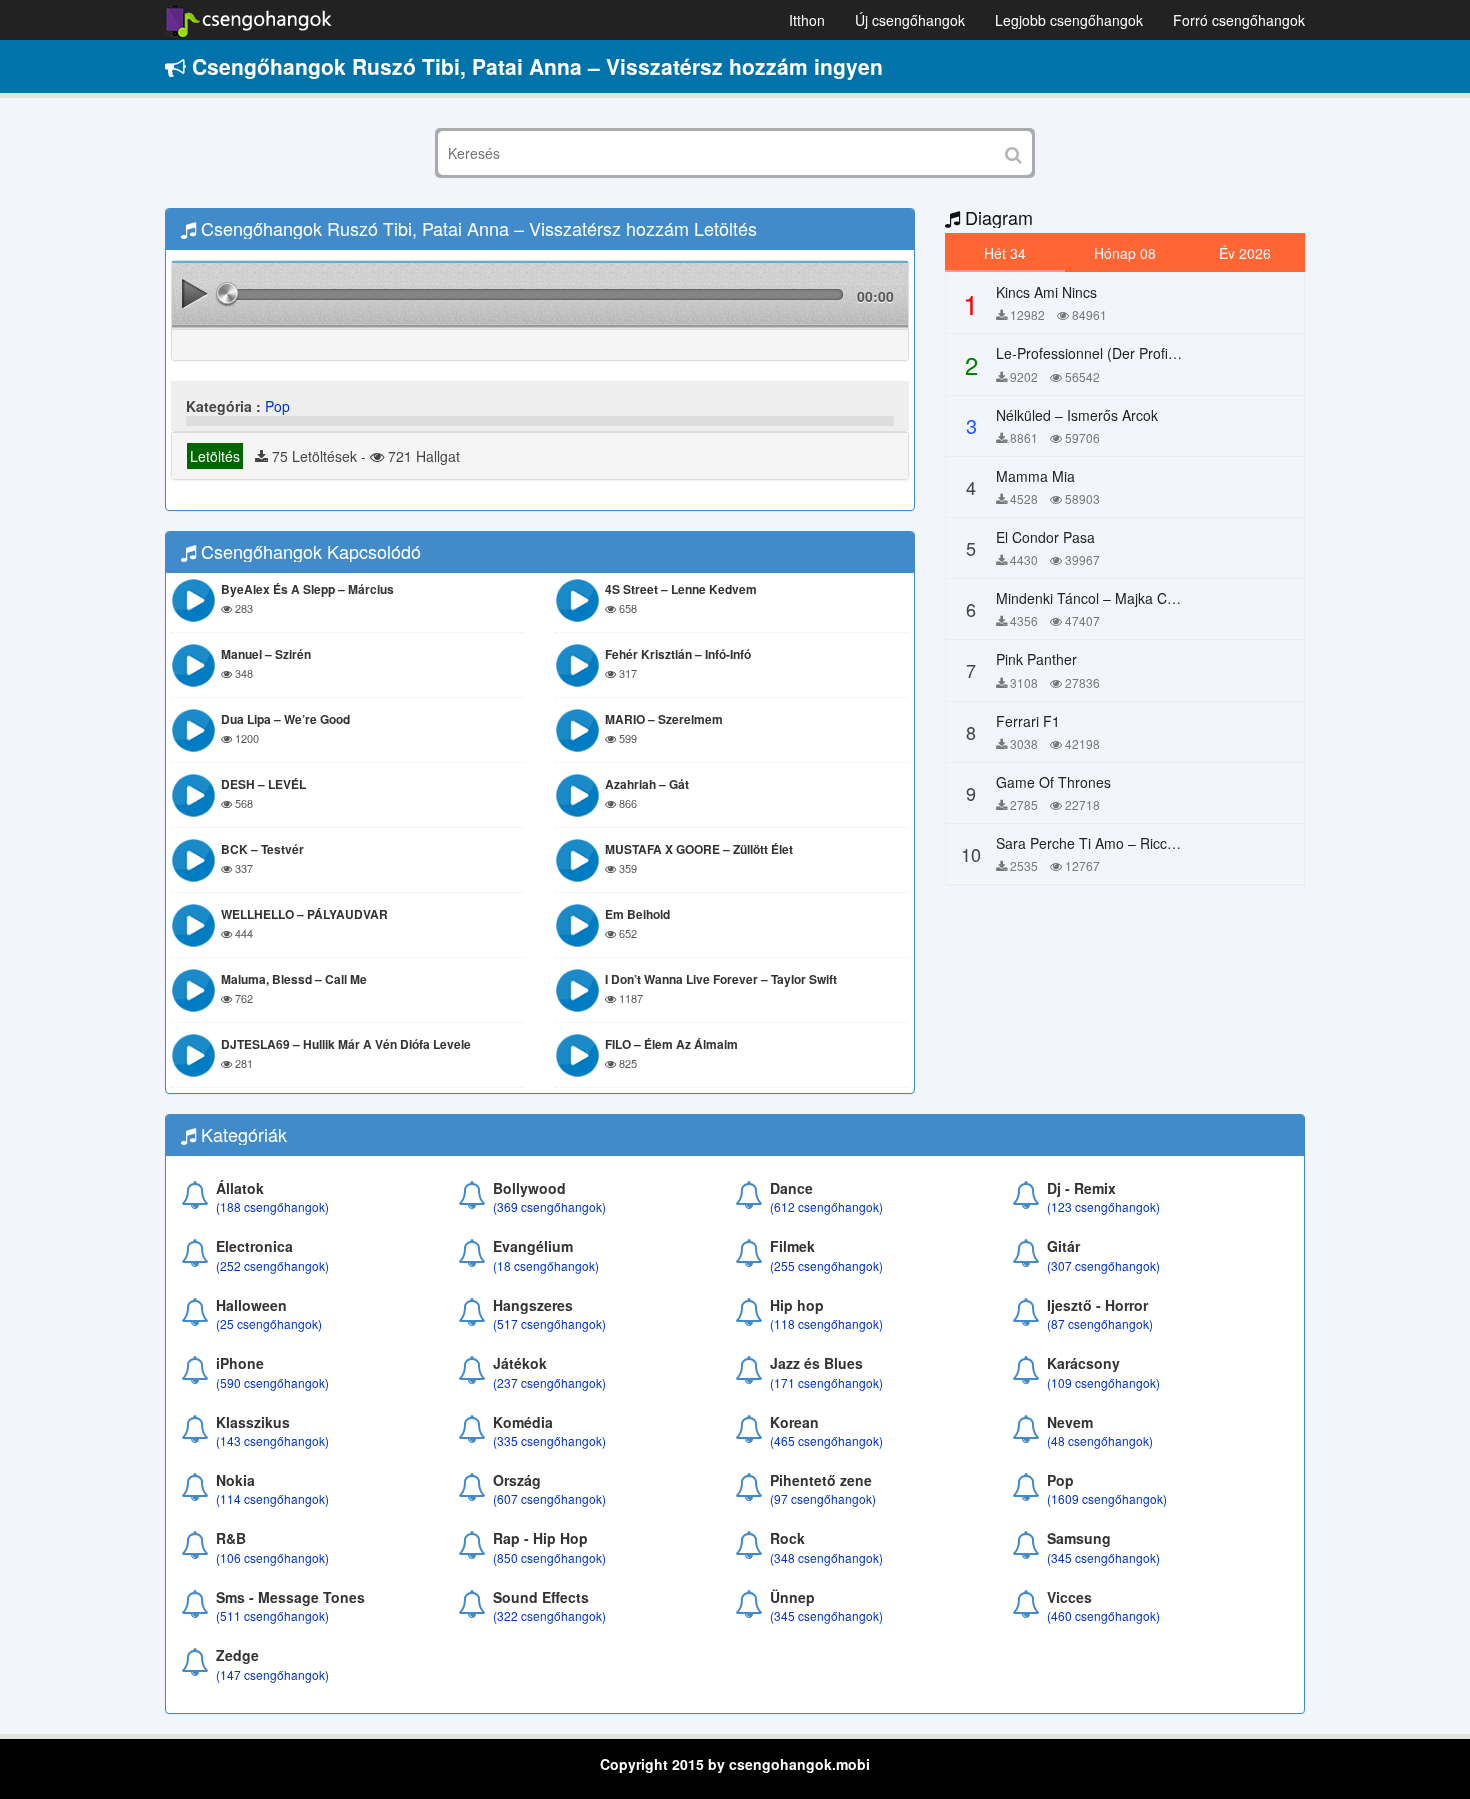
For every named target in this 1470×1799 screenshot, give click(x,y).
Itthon (807, 20)
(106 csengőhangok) (272, 1557)
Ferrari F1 (1028, 721)
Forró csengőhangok (1239, 20)
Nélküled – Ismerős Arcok (1077, 415)
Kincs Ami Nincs (1046, 292)
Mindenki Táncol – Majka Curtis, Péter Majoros (1143, 598)
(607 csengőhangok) (549, 1498)
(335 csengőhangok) (549, 1440)
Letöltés (215, 456)
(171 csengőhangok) (826, 1382)
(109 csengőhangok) (1103, 1382)
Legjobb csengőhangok (1069, 20)
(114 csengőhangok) (272, 1498)
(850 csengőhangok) (549, 1557)
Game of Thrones (1053, 782)
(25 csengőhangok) (269, 1323)
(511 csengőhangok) (272, 1615)
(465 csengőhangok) (826, 1440)
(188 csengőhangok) (272, 1206)
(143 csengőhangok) (272, 1440)
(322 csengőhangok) (549, 1615)
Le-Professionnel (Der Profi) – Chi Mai (1116, 353)
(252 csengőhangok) (272, 1265)
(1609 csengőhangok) (1107, 1498)
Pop (277, 406)
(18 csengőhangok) (546, 1265)
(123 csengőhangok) (1103, 1206)
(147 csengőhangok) (272, 1674)
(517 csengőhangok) (549, 1323)
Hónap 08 (1125, 253)
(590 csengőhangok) (272, 1382)
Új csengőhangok (910, 20)
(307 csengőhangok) (1103, 1265)
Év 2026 (1245, 253)
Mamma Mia (1035, 476)
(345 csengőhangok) (1103, 1557)
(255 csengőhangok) (826, 1265)
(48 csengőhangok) (1100, 1440)
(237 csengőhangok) (549, 1382)
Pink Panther (1036, 659)
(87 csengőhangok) (1100, 1323)
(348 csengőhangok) (826, 1557)
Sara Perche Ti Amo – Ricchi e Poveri (1115, 843)
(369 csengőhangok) (549, 1206)
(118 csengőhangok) (826, 1323)
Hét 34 (1005, 253)
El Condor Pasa (1045, 537)
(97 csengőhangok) (823, 1498)
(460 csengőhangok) (1103, 1615)
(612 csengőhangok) (826, 1206)
